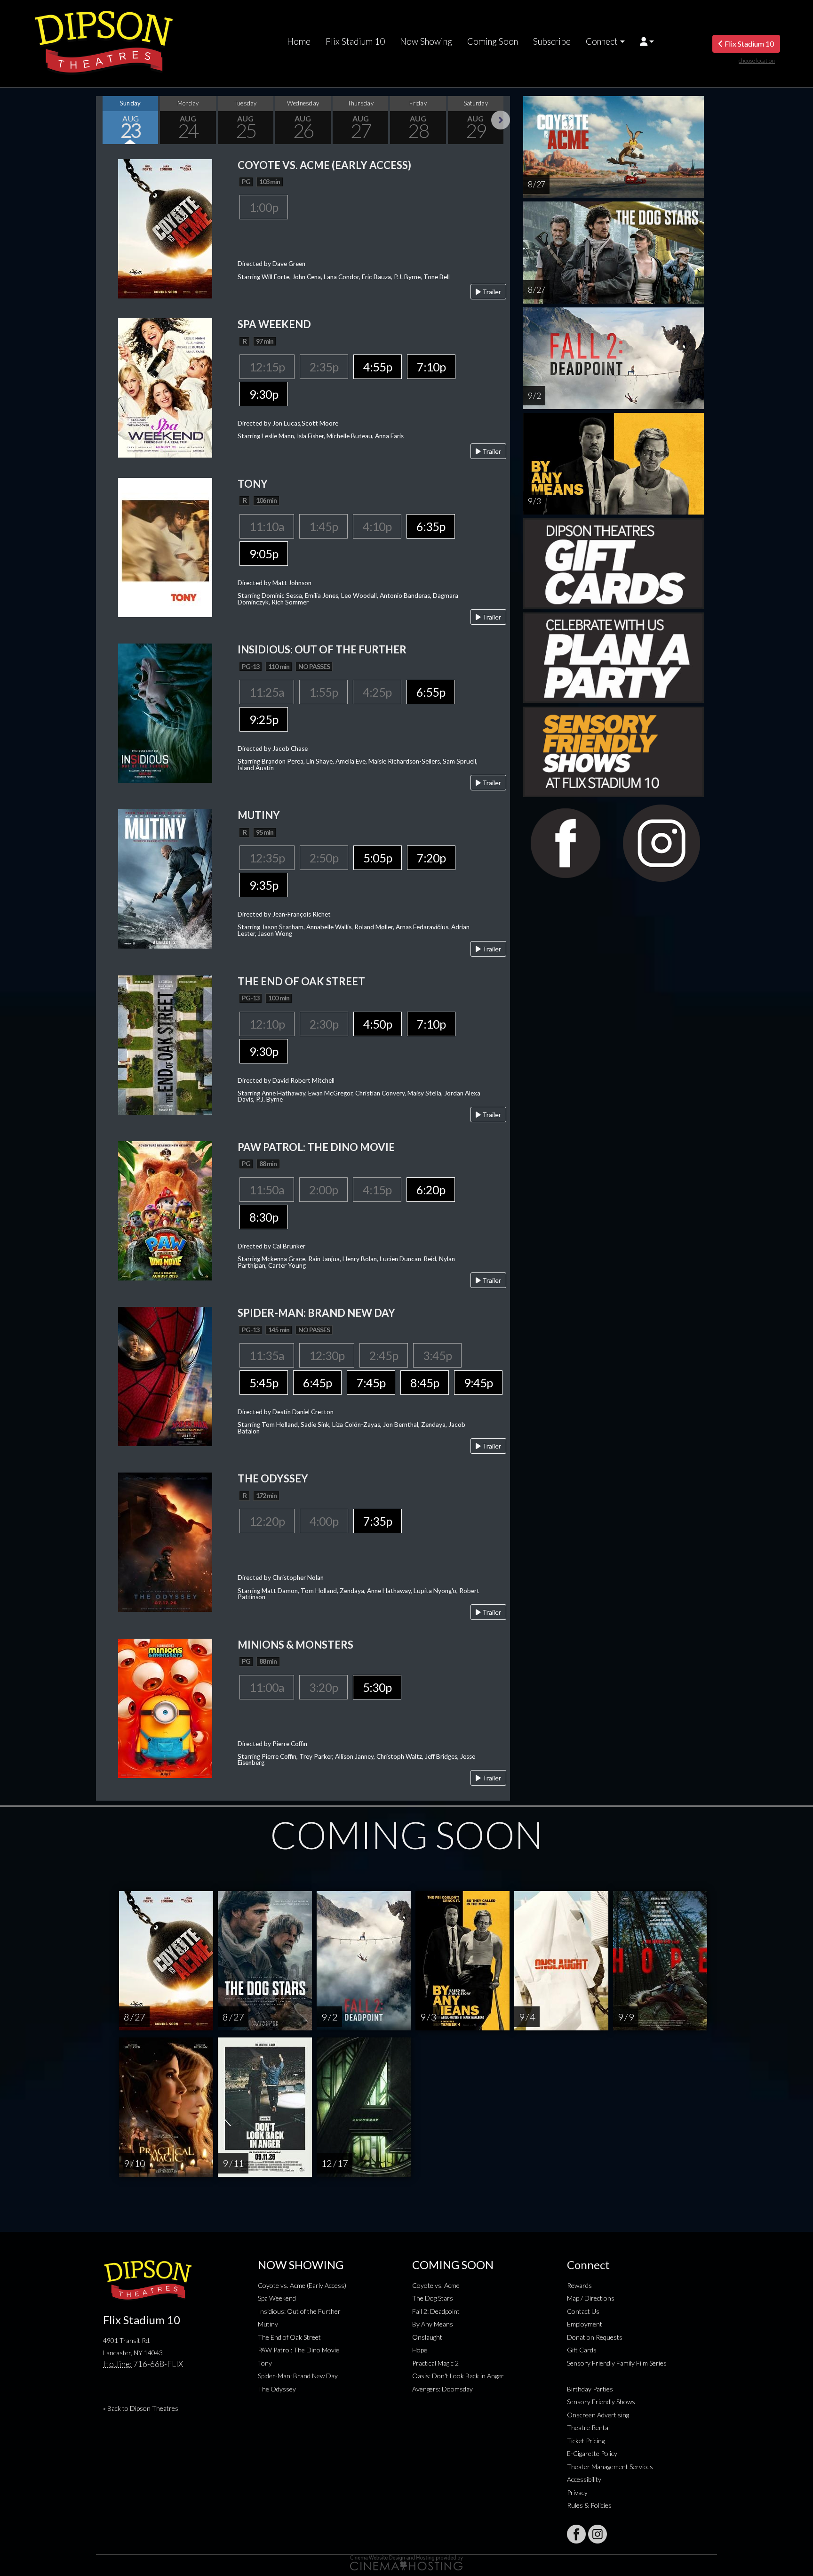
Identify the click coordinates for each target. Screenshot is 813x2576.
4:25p (377, 692)
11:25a (267, 692)
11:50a (267, 1190)
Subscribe (552, 41)
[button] (647, 41)
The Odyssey (277, 2389)
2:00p (323, 1190)
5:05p (378, 858)
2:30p (324, 1024)
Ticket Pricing (586, 2441)
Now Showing (426, 41)
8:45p (425, 1383)
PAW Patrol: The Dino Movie (299, 2350)
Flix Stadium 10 (355, 41)
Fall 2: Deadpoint (436, 2311)
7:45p (371, 1383)
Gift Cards (582, 2350)
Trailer (491, 292)
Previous (105, 120)
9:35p (264, 885)
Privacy (577, 2492)
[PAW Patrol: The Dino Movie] (165, 1210)
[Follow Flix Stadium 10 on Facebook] (576, 2534)
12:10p (267, 1024)
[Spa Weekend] (165, 387)
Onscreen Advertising (598, 2415)
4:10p (377, 526)
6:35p (431, 526)
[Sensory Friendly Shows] (614, 751)
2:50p (324, 858)
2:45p (384, 1355)
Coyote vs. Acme (436, 2285)
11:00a (267, 1687)
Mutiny (268, 2324)
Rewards (579, 2285)
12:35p (267, 858)
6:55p (431, 692)
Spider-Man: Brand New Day (298, 2376)
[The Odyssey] (165, 1542)
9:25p (264, 719)
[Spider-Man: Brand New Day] (165, 1375)
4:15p (377, 1190)
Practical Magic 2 (435, 2363)
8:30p (264, 1217)
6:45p (317, 1383)
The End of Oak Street (289, 2337)
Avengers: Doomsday (442, 2389)
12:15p (267, 367)
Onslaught (427, 2337)
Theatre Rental (588, 2427)
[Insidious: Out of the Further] (165, 712)
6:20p (431, 1190)
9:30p (264, 394)
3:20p (323, 1687)
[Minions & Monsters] (165, 1707)
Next (501, 120)
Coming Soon (493, 41)
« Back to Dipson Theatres (141, 2408)
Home (299, 41)
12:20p (267, 1521)
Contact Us (583, 2311)
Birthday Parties (590, 2389)
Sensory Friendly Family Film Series (617, 2363)
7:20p (431, 858)
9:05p (264, 554)
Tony (265, 2363)
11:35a (267, 1355)
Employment (585, 2324)
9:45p (478, 1383)
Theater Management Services (610, 2467)
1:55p (323, 692)
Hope (420, 2350)
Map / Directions (591, 2298)
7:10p (431, 367)
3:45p (437, 1355)
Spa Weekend (277, 2298)
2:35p (324, 367)
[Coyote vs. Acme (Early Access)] (165, 228)
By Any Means (433, 2324)
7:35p (378, 1521)
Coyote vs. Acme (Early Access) (302, 2285)
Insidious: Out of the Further (299, 2311)
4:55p (378, 367)
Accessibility (584, 2479)
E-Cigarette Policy (592, 2453)
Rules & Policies (589, 2505)
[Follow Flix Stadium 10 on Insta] (598, 2534)
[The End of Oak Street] (165, 1044)
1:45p (323, 526)
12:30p (327, 1355)
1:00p (264, 207)
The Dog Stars (433, 2298)
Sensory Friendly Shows (601, 2402)
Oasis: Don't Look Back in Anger (458, 2376)
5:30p (377, 1687)
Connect (602, 41)
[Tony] (165, 546)
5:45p (264, 1383)
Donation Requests (595, 2337)
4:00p (324, 1521)
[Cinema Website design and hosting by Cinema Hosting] (406, 2562)
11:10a (267, 526)
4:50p (378, 1024)
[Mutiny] (165, 878)
